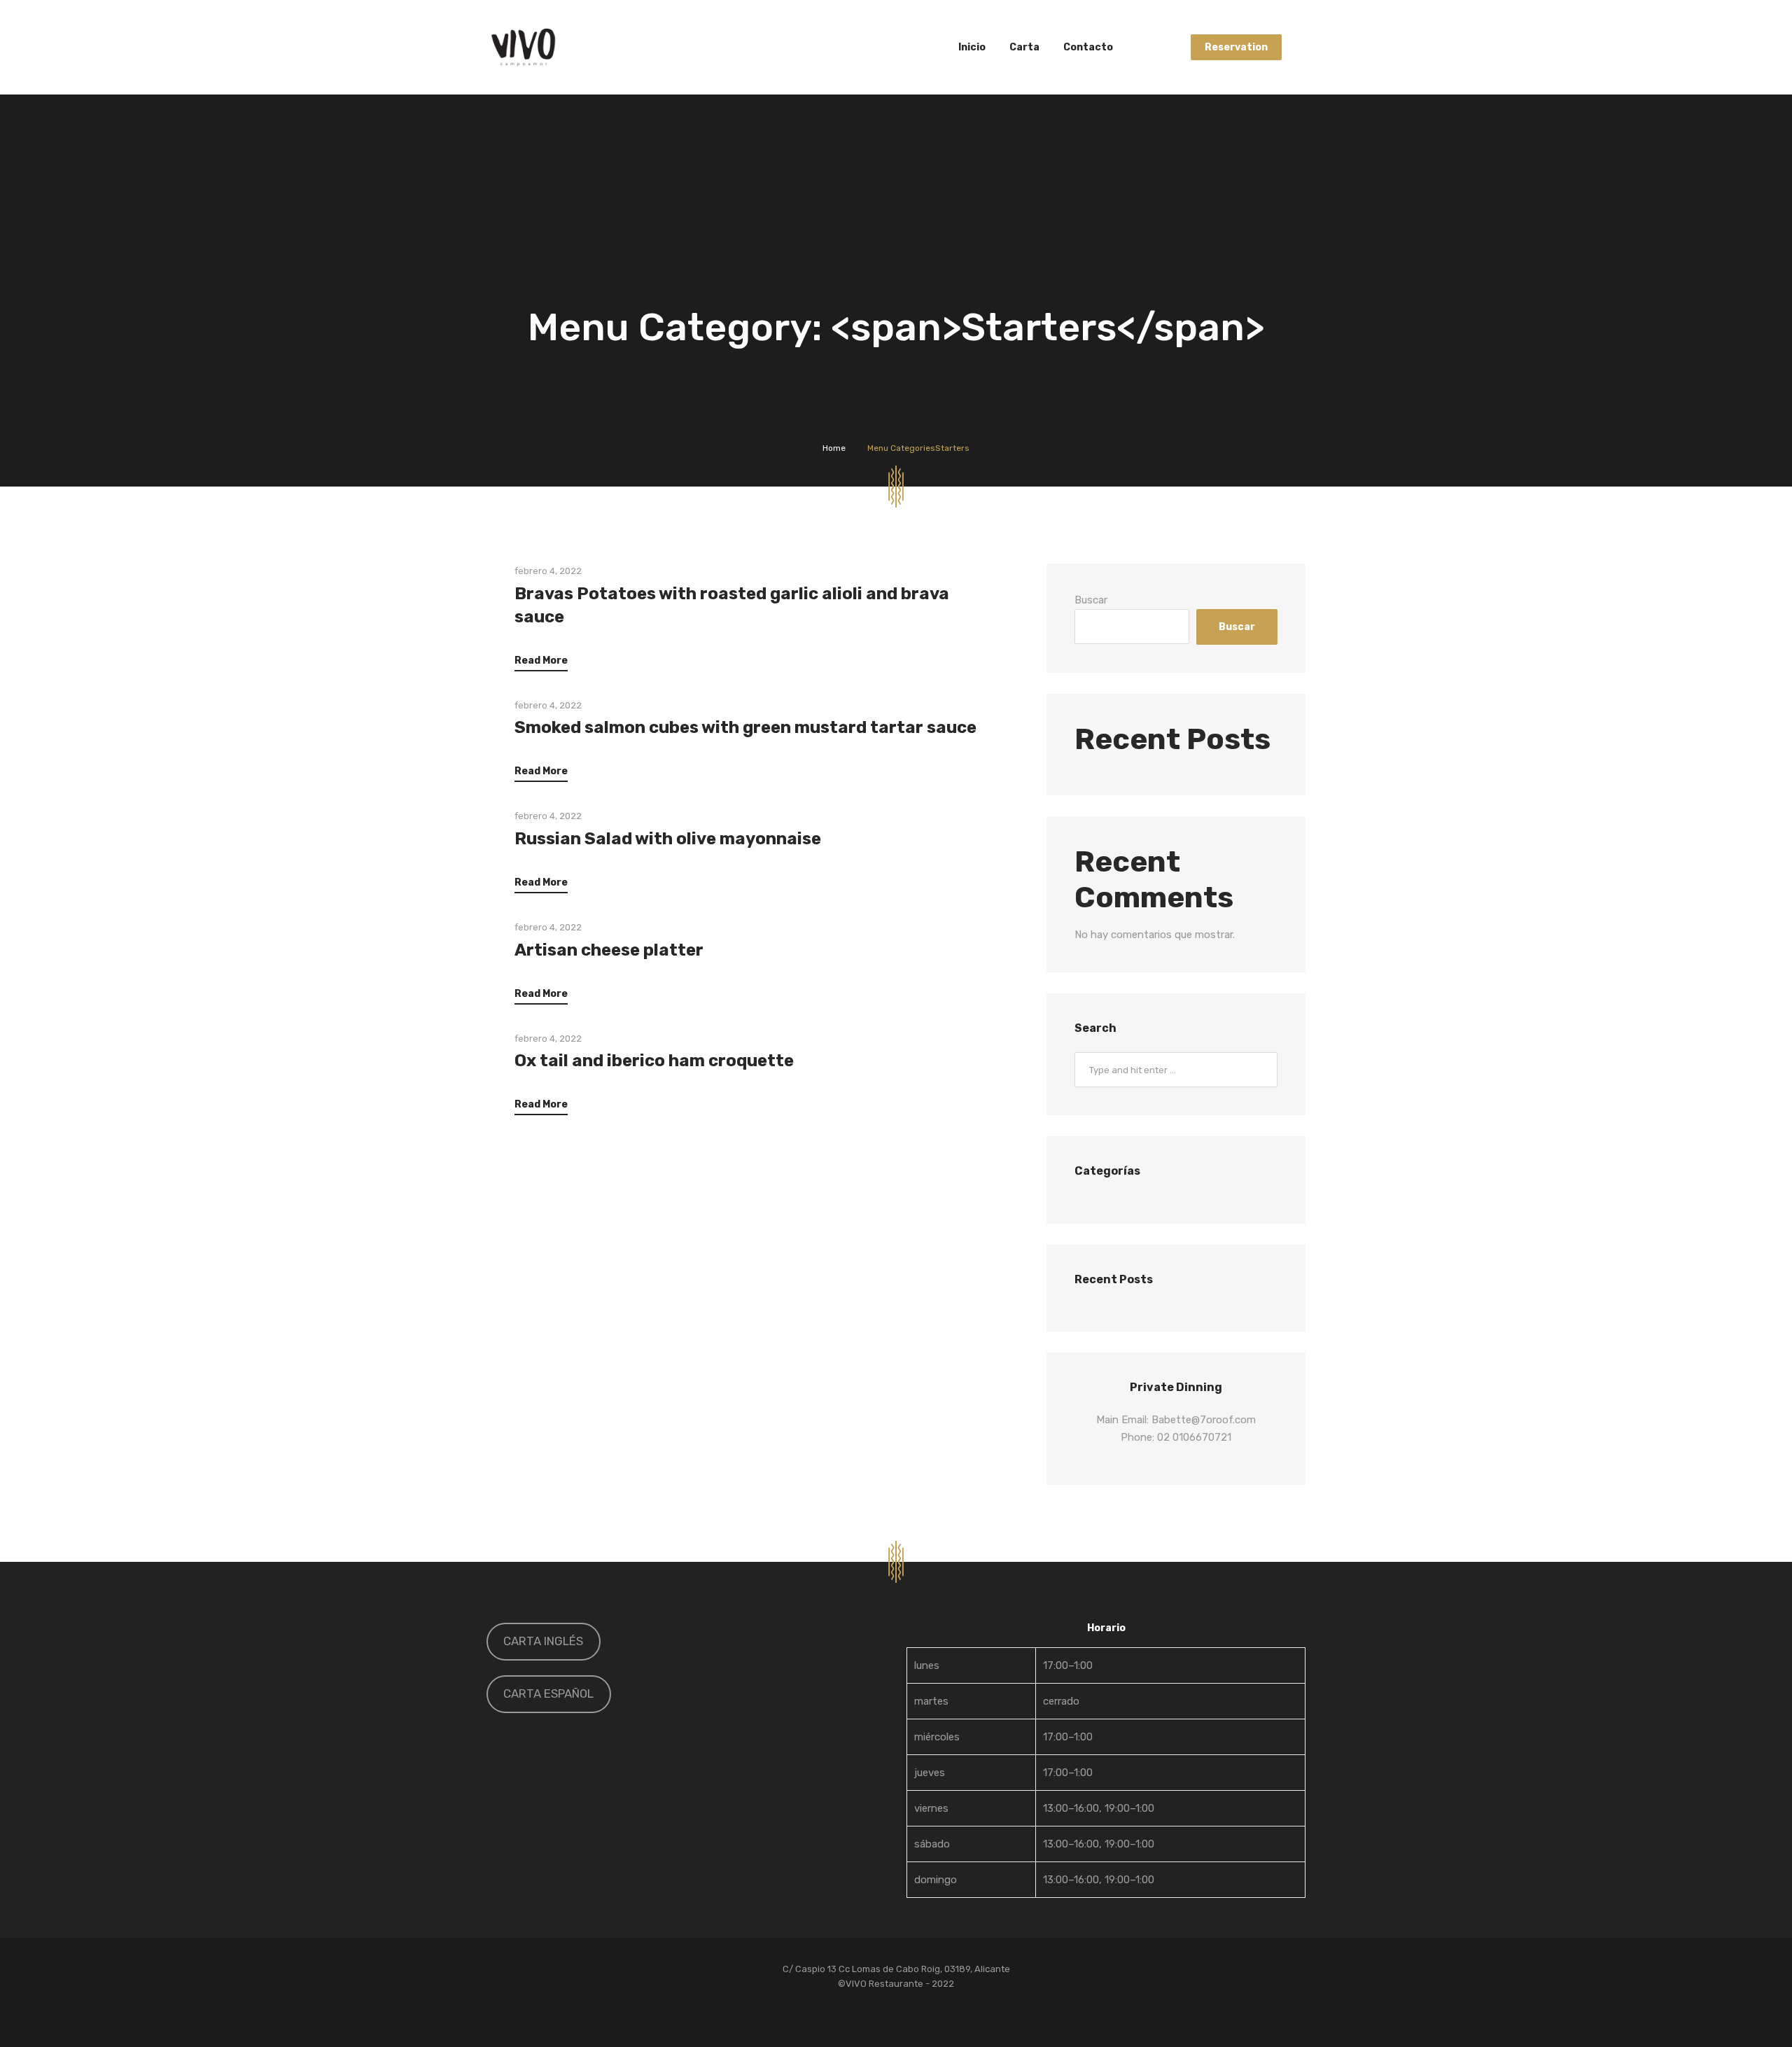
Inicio (972, 47)
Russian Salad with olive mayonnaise (668, 839)
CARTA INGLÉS (543, 1641)
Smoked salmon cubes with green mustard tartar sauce (745, 727)
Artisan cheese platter (609, 950)
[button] (1106, 1773)
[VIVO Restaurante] (523, 47)
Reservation (1236, 47)
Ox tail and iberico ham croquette (654, 1061)
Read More (541, 661)
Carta (1024, 47)
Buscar (1091, 600)
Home (834, 448)
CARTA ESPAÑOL (548, 1693)
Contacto (1088, 47)
